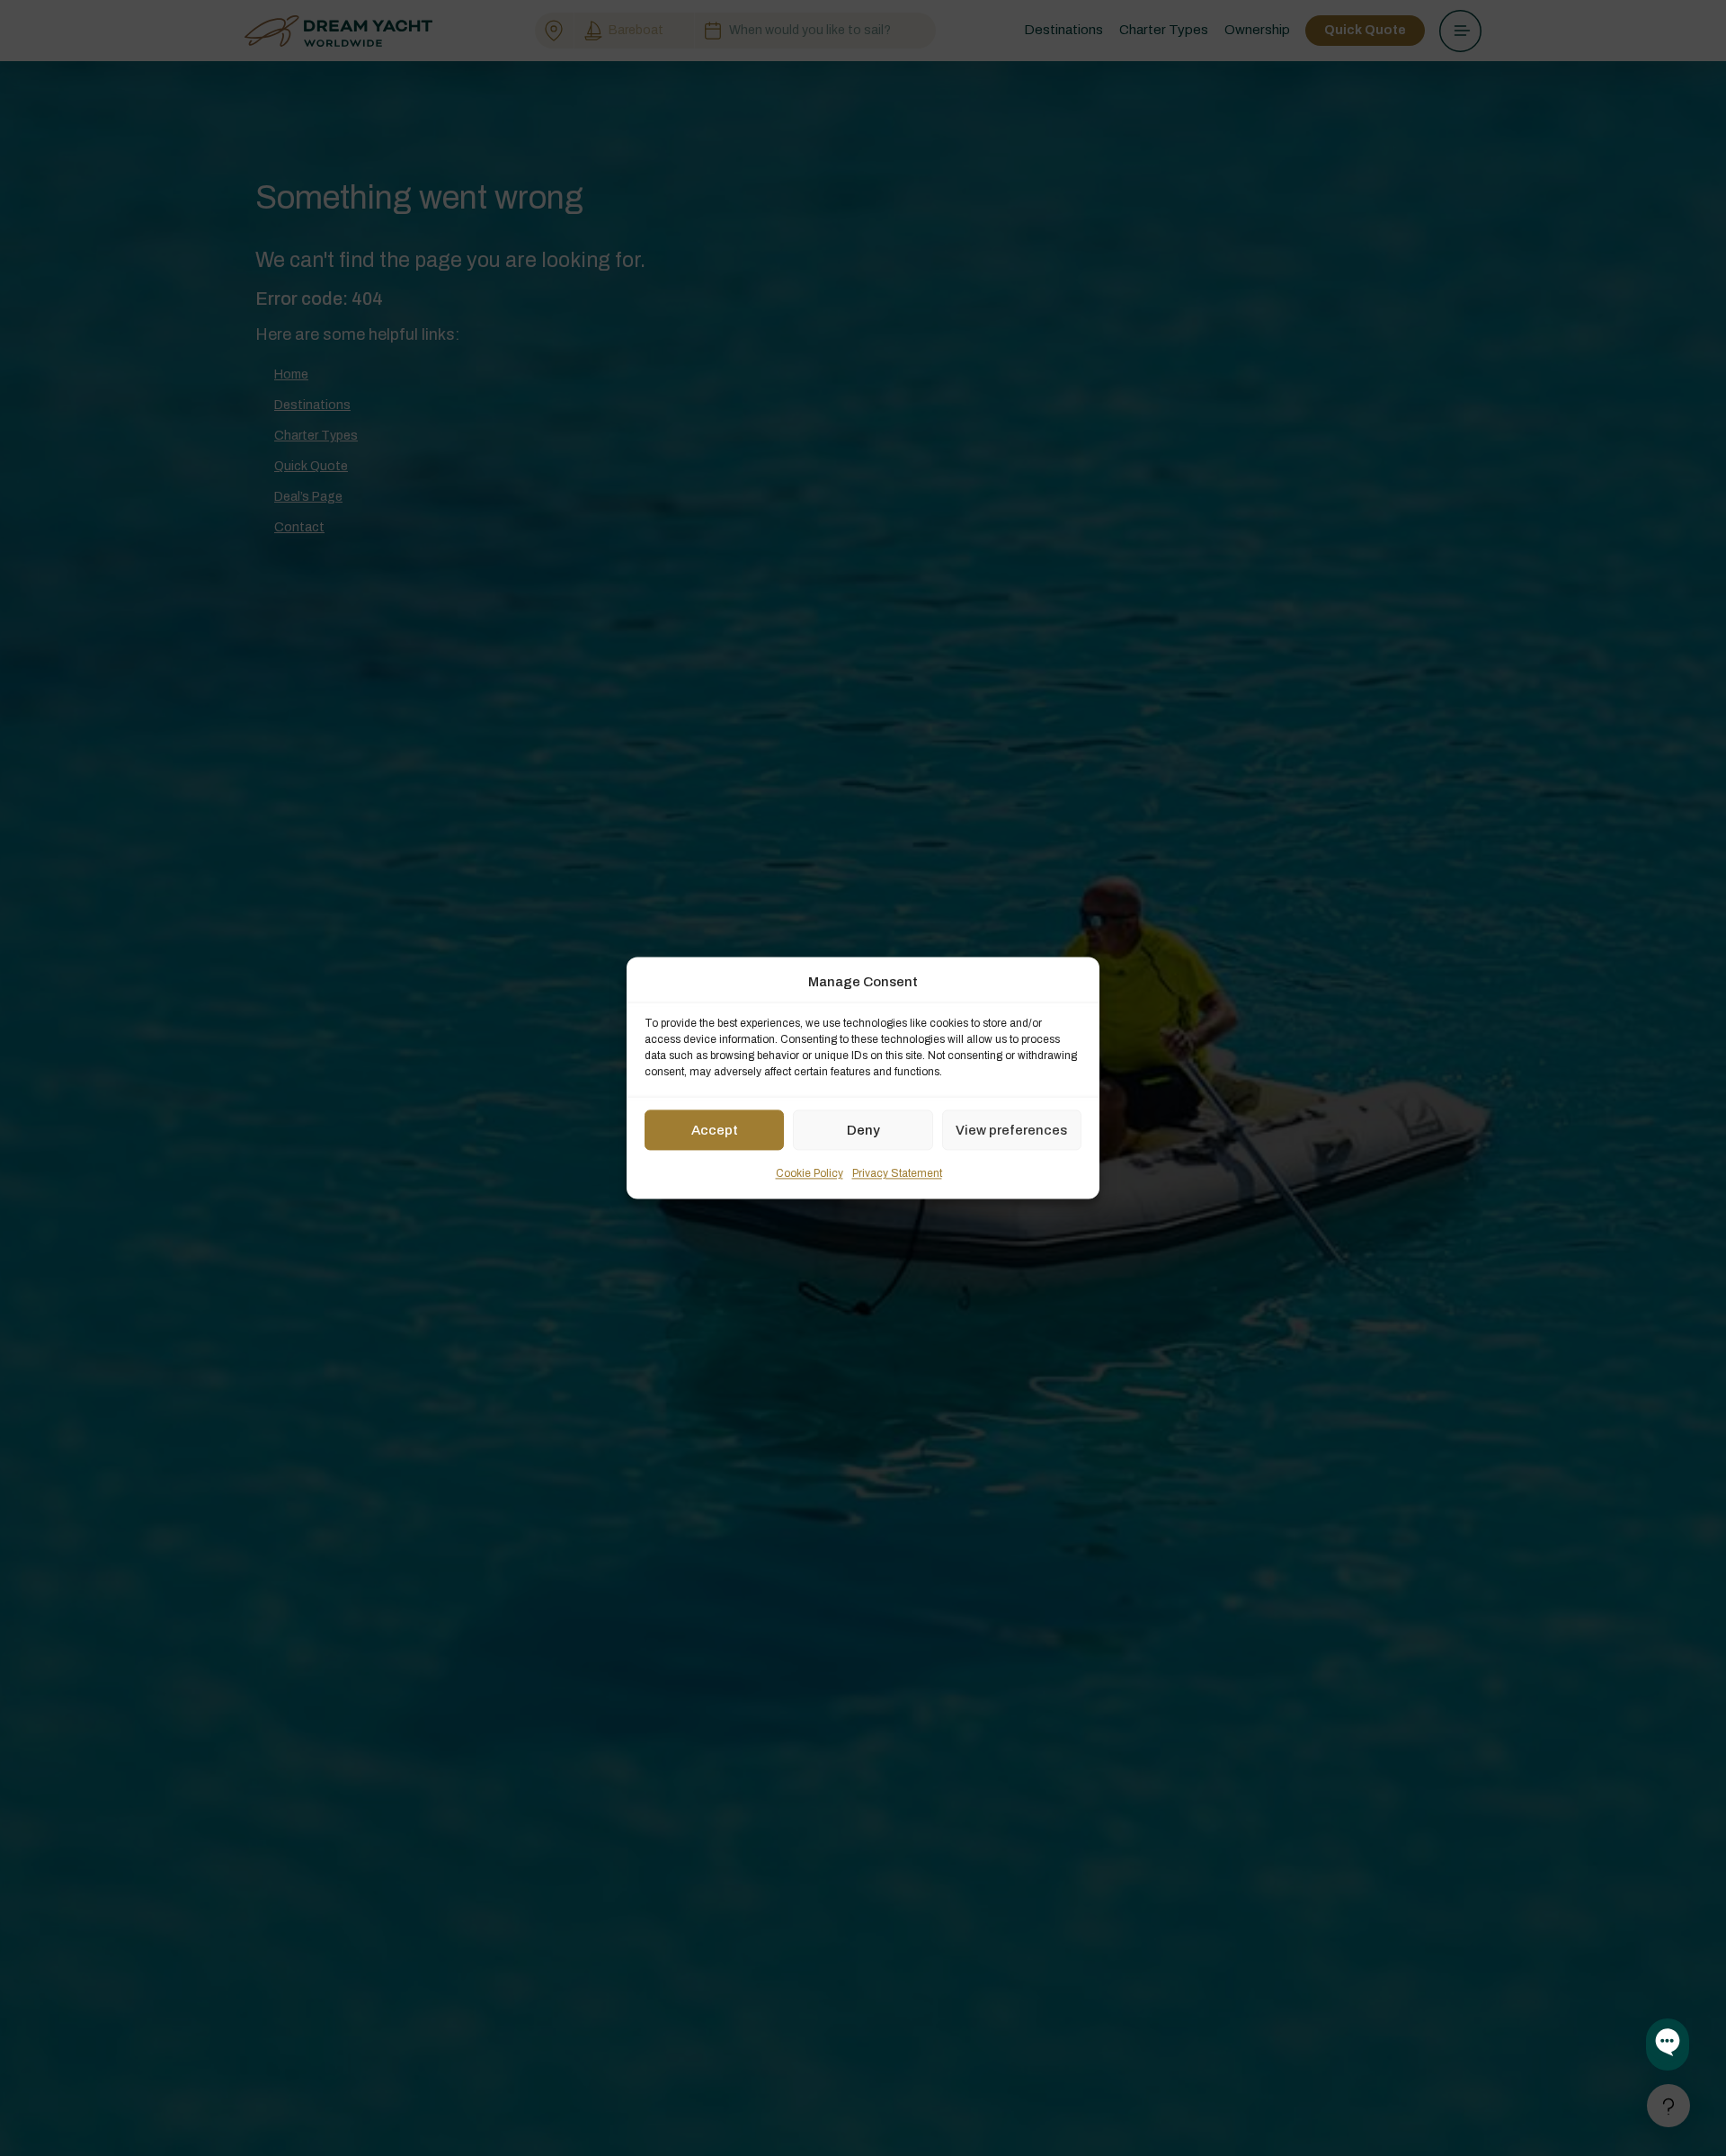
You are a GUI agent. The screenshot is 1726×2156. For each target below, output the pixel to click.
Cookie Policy (810, 1174)
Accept (715, 1130)
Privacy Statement (897, 1174)
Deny (863, 1130)
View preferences (1011, 1130)
